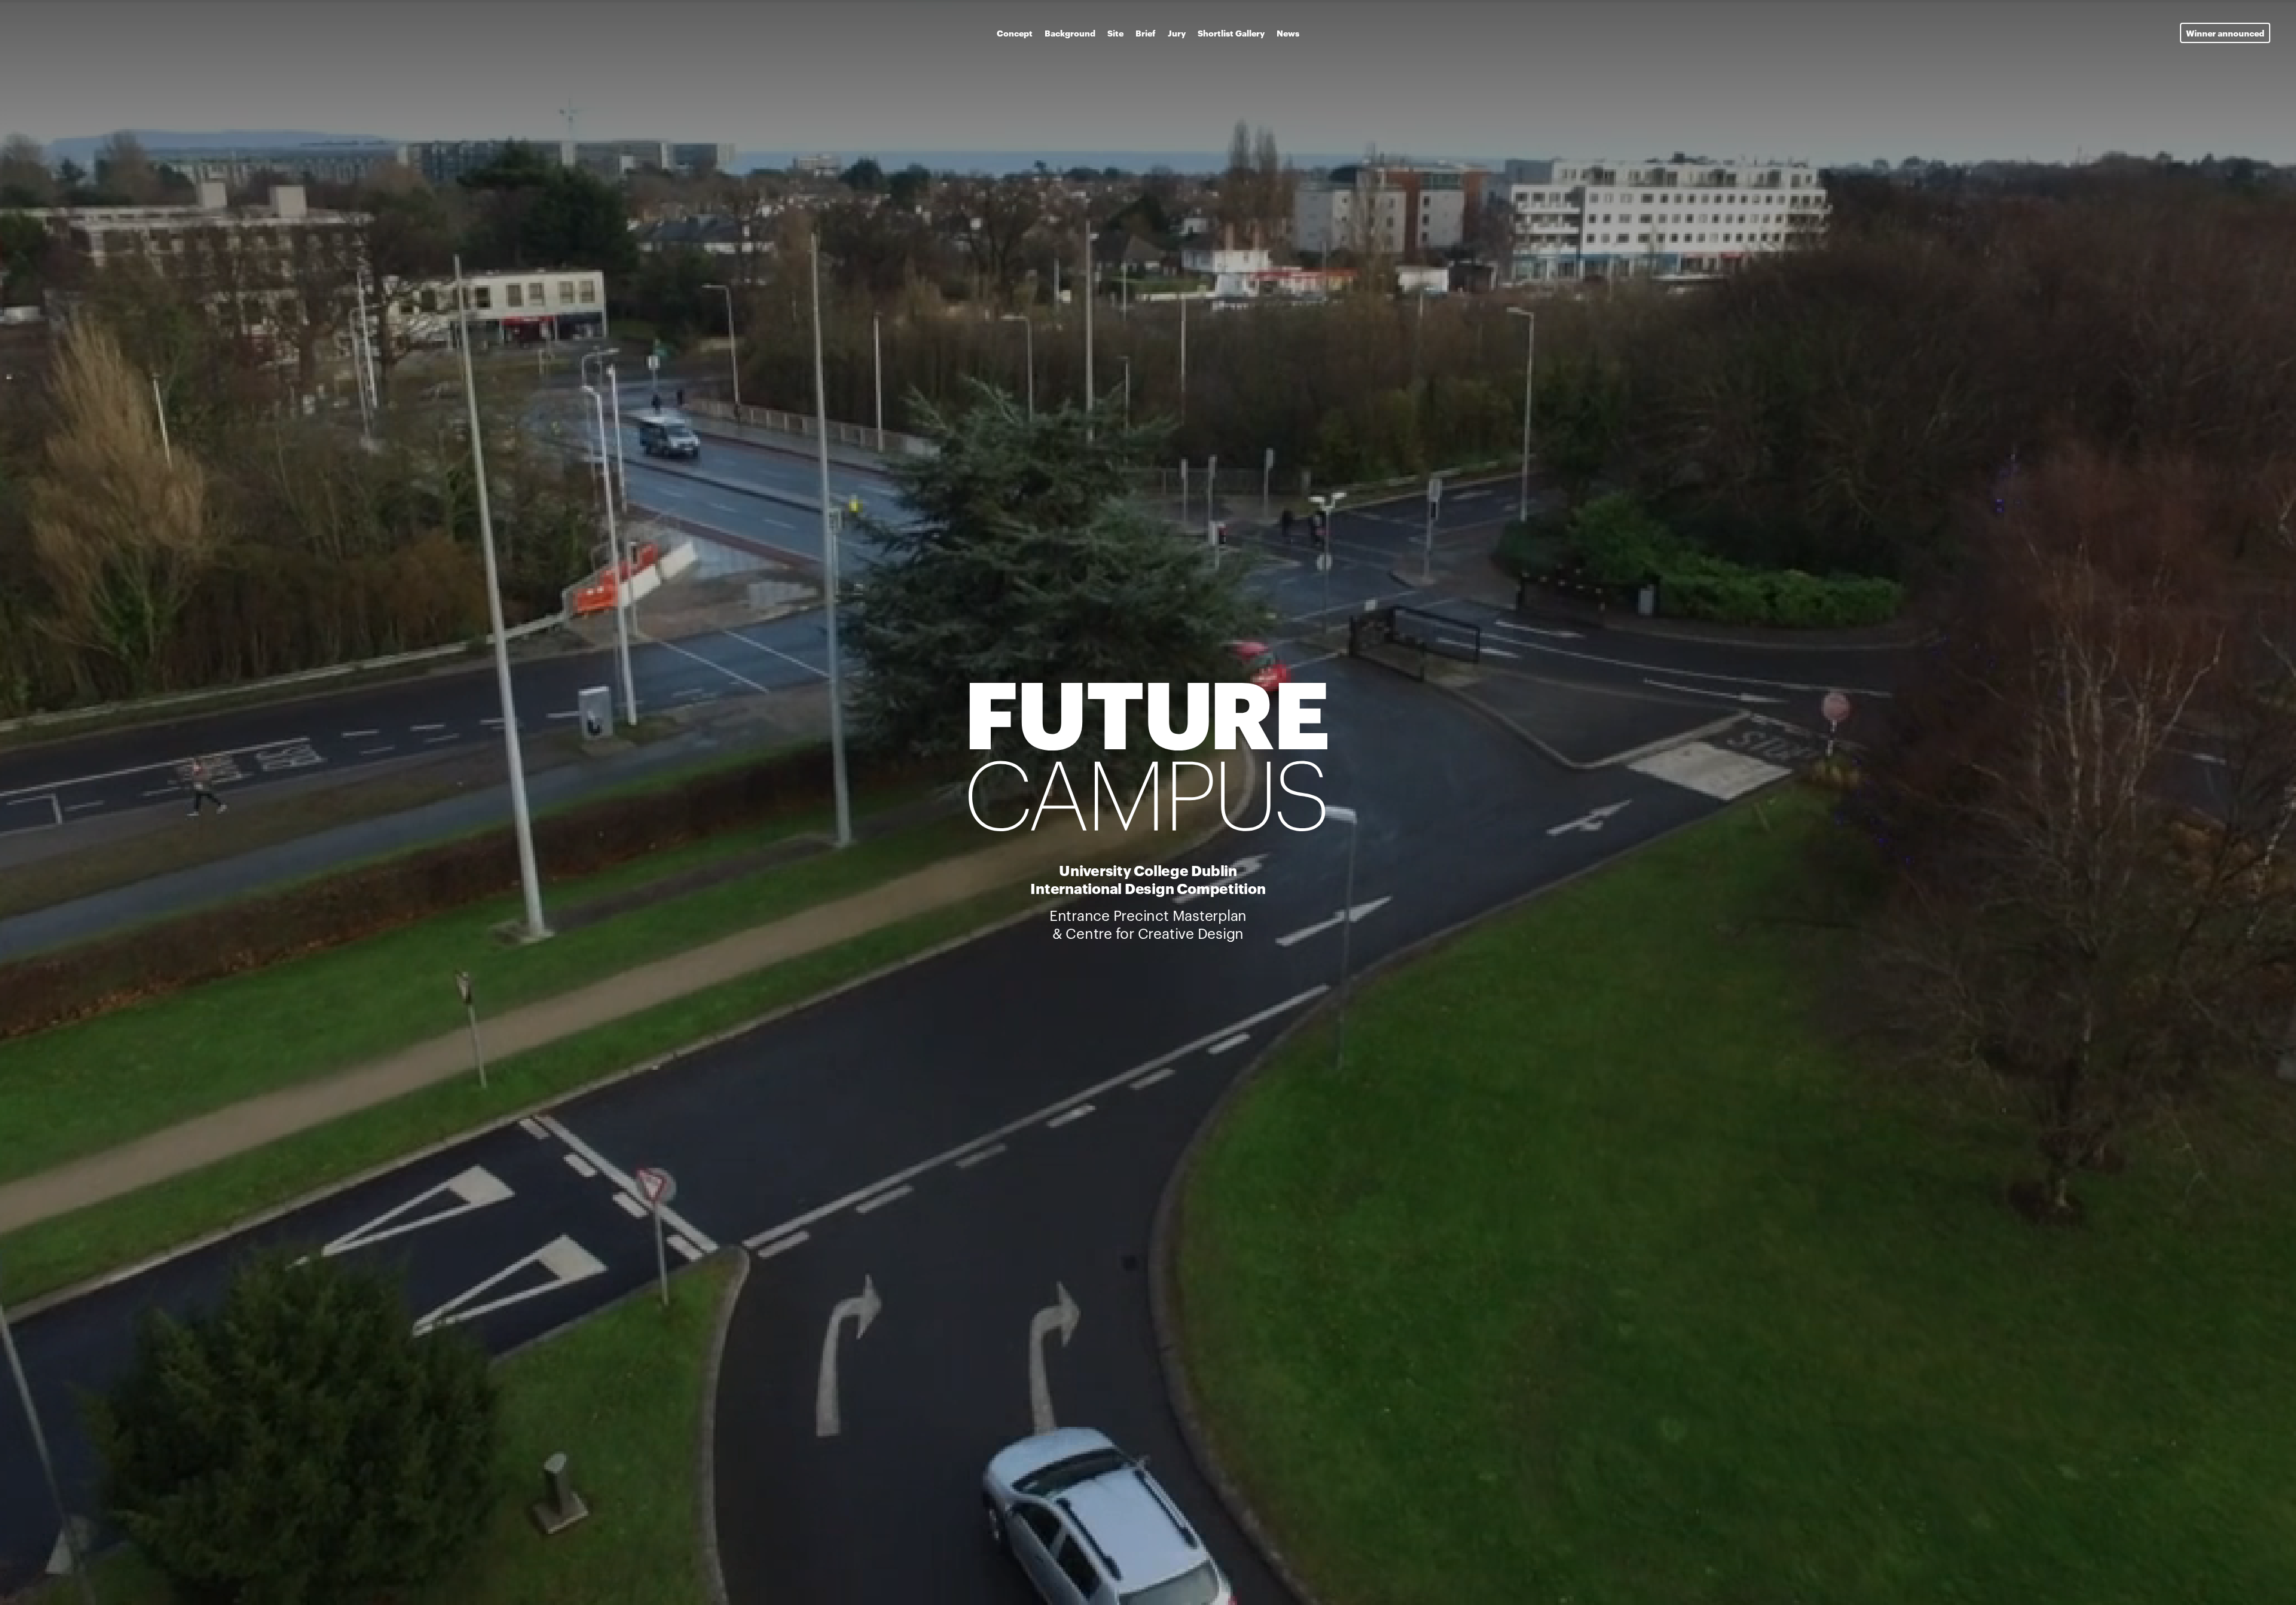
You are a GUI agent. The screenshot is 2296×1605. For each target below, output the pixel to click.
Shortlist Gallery (1231, 33)
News (1288, 33)
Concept (1015, 33)
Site (1115, 33)
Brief (1146, 33)
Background (1070, 33)
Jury (1177, 33)
